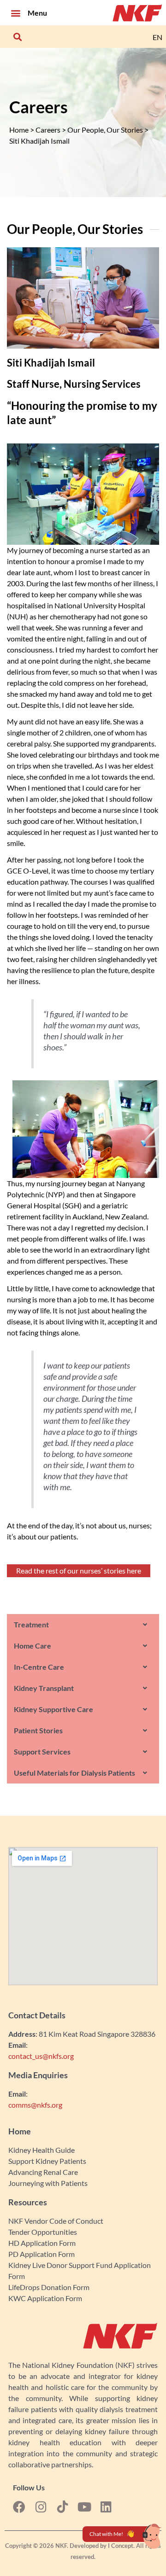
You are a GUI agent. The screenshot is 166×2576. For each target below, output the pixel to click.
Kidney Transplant (44, 1688)
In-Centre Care (39, 1667)
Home (19, 130)
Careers (48, 130)
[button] (15, 13)
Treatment (31, 1624)
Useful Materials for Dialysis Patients (74, 1773)
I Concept (121, 2546)
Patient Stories (38, 1730)
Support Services (42, 1751)
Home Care (33, 1646)
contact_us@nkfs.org (41, 2056)
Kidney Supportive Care (53, 1709)
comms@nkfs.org (35, 2105)
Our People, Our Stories (105, 130)
